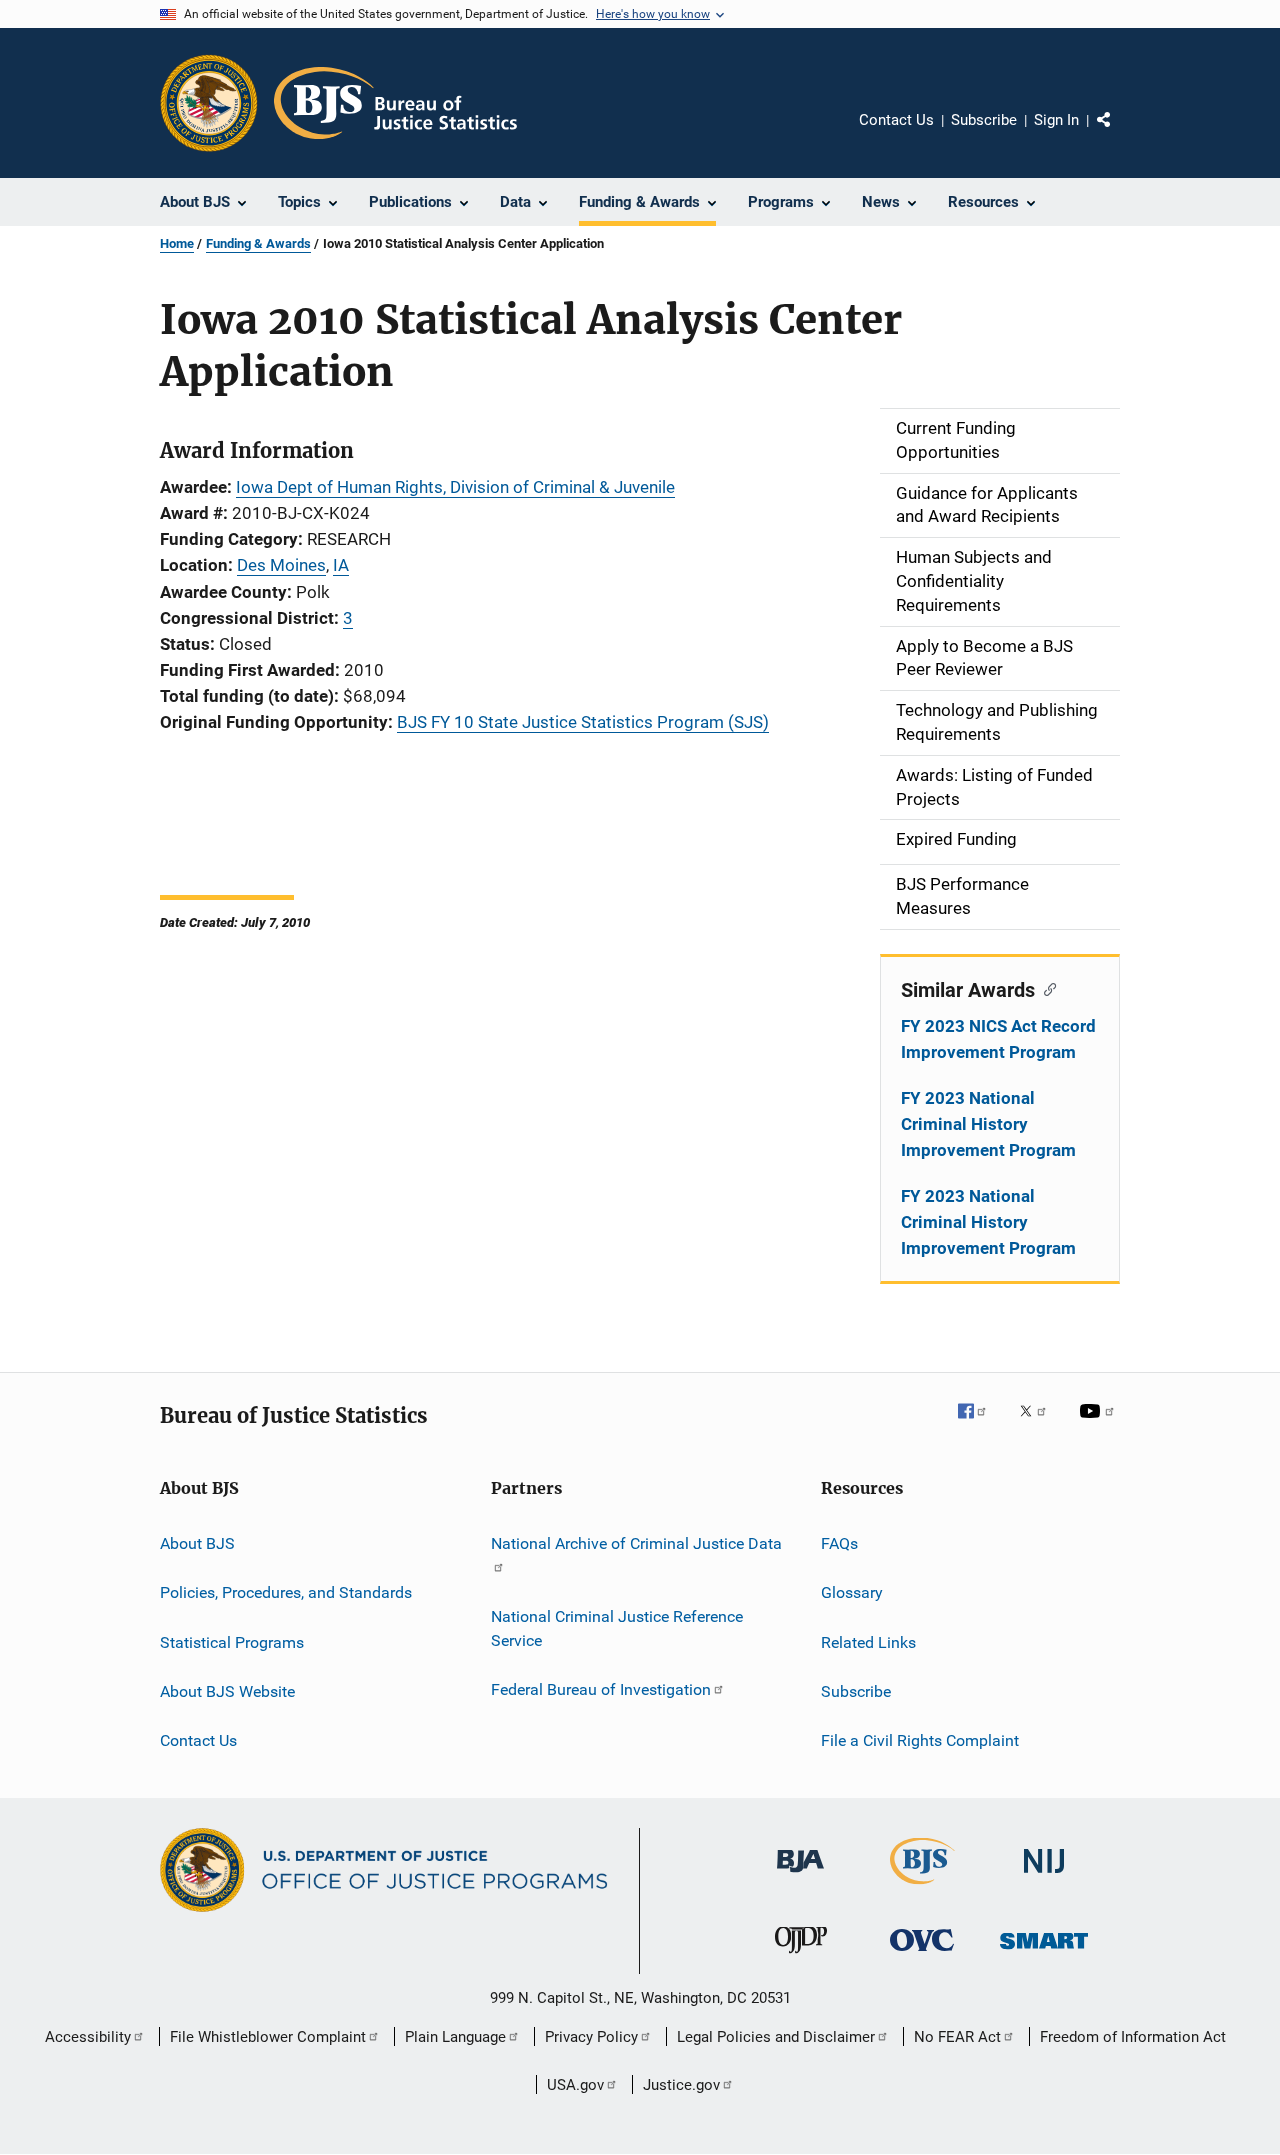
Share (1120, 134)
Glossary (852, 1592)
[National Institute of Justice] (1044, 1876)
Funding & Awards (258, 243)
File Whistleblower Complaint (268, 2037)
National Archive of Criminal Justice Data (636, 1543)
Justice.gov (681, 2085)
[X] (1040, 1425)
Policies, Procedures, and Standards (286, 1592)
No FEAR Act (957, 2037)
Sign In (1056, 120)
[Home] (395, 103)
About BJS (197, 1543)
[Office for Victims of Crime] (922, 1954)
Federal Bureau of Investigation (601, 1689)
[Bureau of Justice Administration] (800, 1876)
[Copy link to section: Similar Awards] (1045, 988)
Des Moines (281, 565)
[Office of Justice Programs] (209, 103)
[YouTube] (1100, 1425)
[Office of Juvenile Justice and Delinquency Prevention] (801, 1957)
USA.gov (575, 2085)
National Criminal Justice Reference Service (617, 1628)
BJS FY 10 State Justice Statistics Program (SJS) (583, 722)
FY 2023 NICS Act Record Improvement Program (998, 1039)
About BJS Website (227, 1691)
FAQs (839, 1543)
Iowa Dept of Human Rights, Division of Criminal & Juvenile (455, 487)
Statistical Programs (232, 1641)
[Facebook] (980, 1425)
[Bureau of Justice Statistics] (922, 1888)
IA (341, 565)
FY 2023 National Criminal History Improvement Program (988, 1124)
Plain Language (455, 2037)
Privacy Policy (591, 2037)
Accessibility (88, 2037)
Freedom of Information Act (1133, 2037)
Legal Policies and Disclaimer (776, 2037)
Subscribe (984, 120)
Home (177, 243)
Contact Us (896, 120)
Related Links (868, 1641)
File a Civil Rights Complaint (920, 1740)
